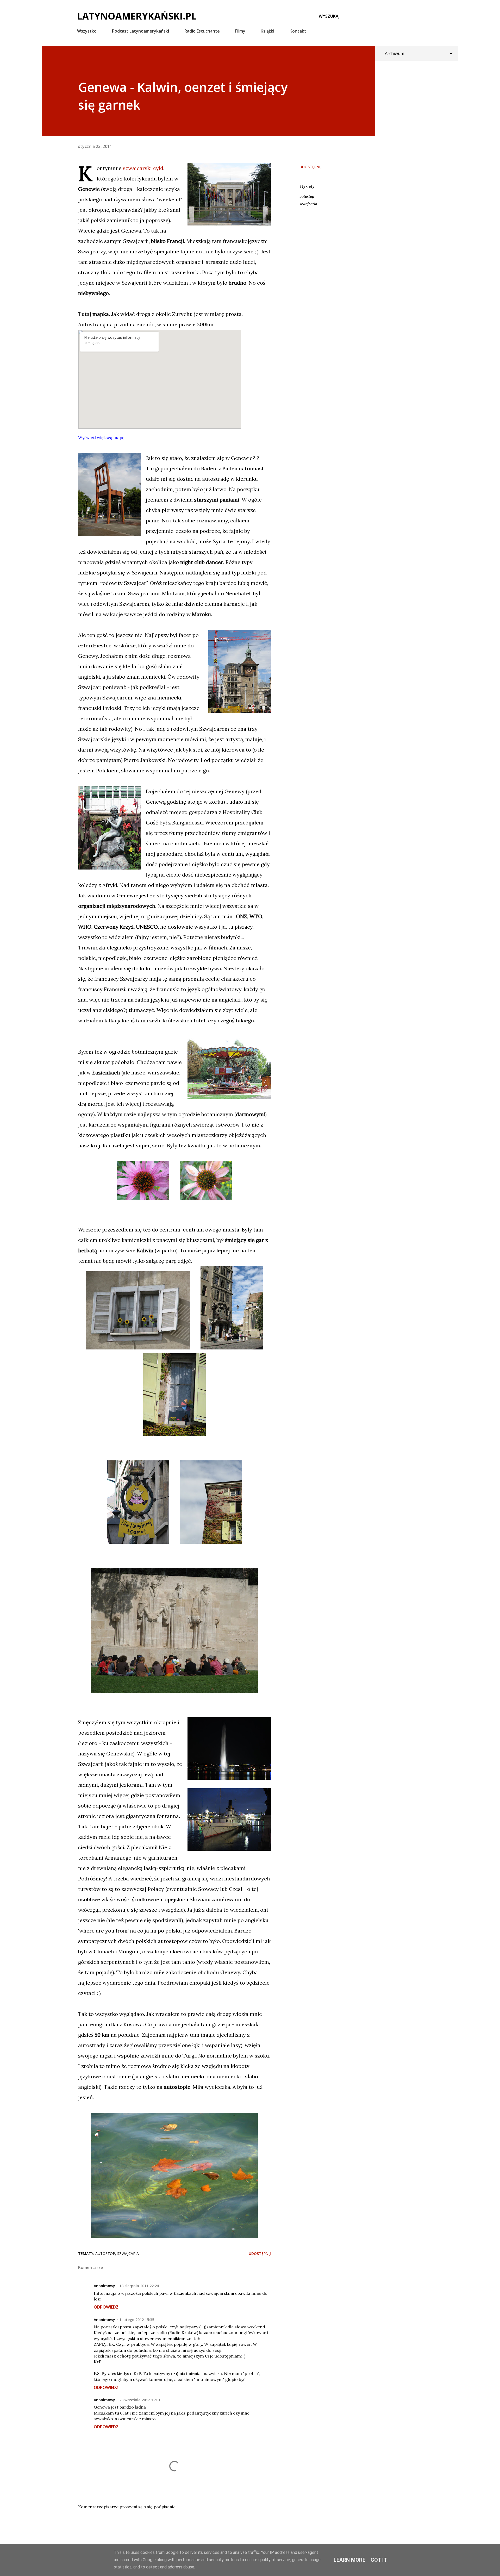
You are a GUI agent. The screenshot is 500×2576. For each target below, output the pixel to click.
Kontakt (298, 31)
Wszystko (87, 31)
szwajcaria (308, 204)
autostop (307, 196)
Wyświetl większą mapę (101, 437)
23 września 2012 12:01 (140, 2400)
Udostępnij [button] (311, 167)
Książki (267, 31)
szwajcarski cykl (143, 168)
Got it (379, 2560)
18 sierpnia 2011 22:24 (139, 2286)
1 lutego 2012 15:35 (137, 2320)
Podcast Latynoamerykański (140, 31)
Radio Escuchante (202, 31)
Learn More (349, 2560)
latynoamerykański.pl (137, 16)
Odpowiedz (106, 2307)
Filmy (240, 31)
